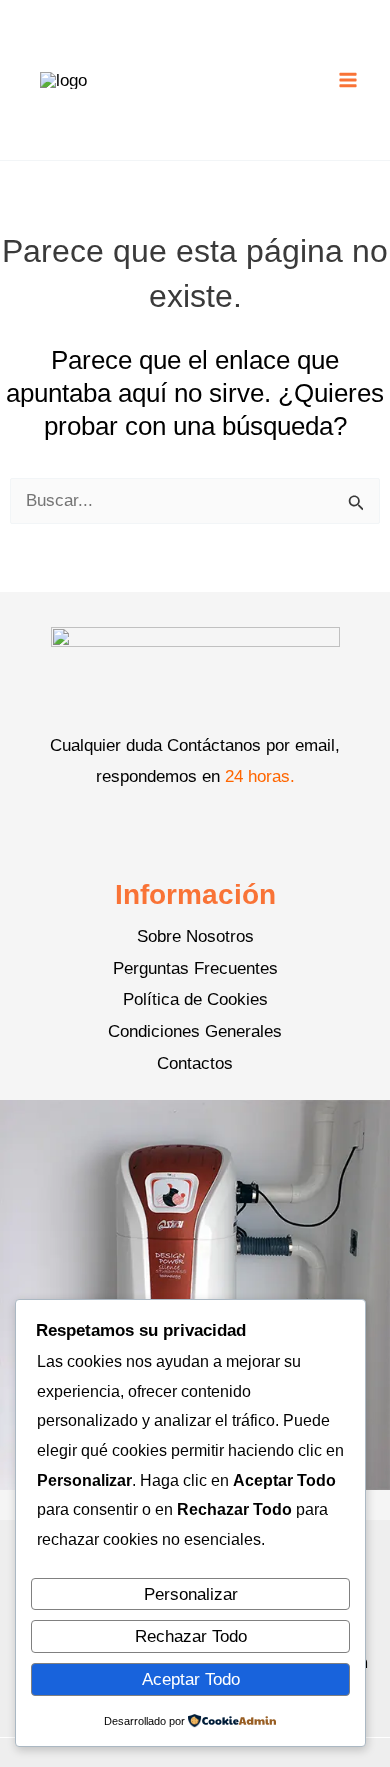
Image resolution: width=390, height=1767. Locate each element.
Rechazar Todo (191, 1636)
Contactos (195, 1063)
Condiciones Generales (195, 1031)
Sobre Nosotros (195, 936)
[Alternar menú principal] (348, 80)
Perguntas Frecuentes (195, 968)
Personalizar (191, 1594)
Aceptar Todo (191, 1679)
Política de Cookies (195, 999)
